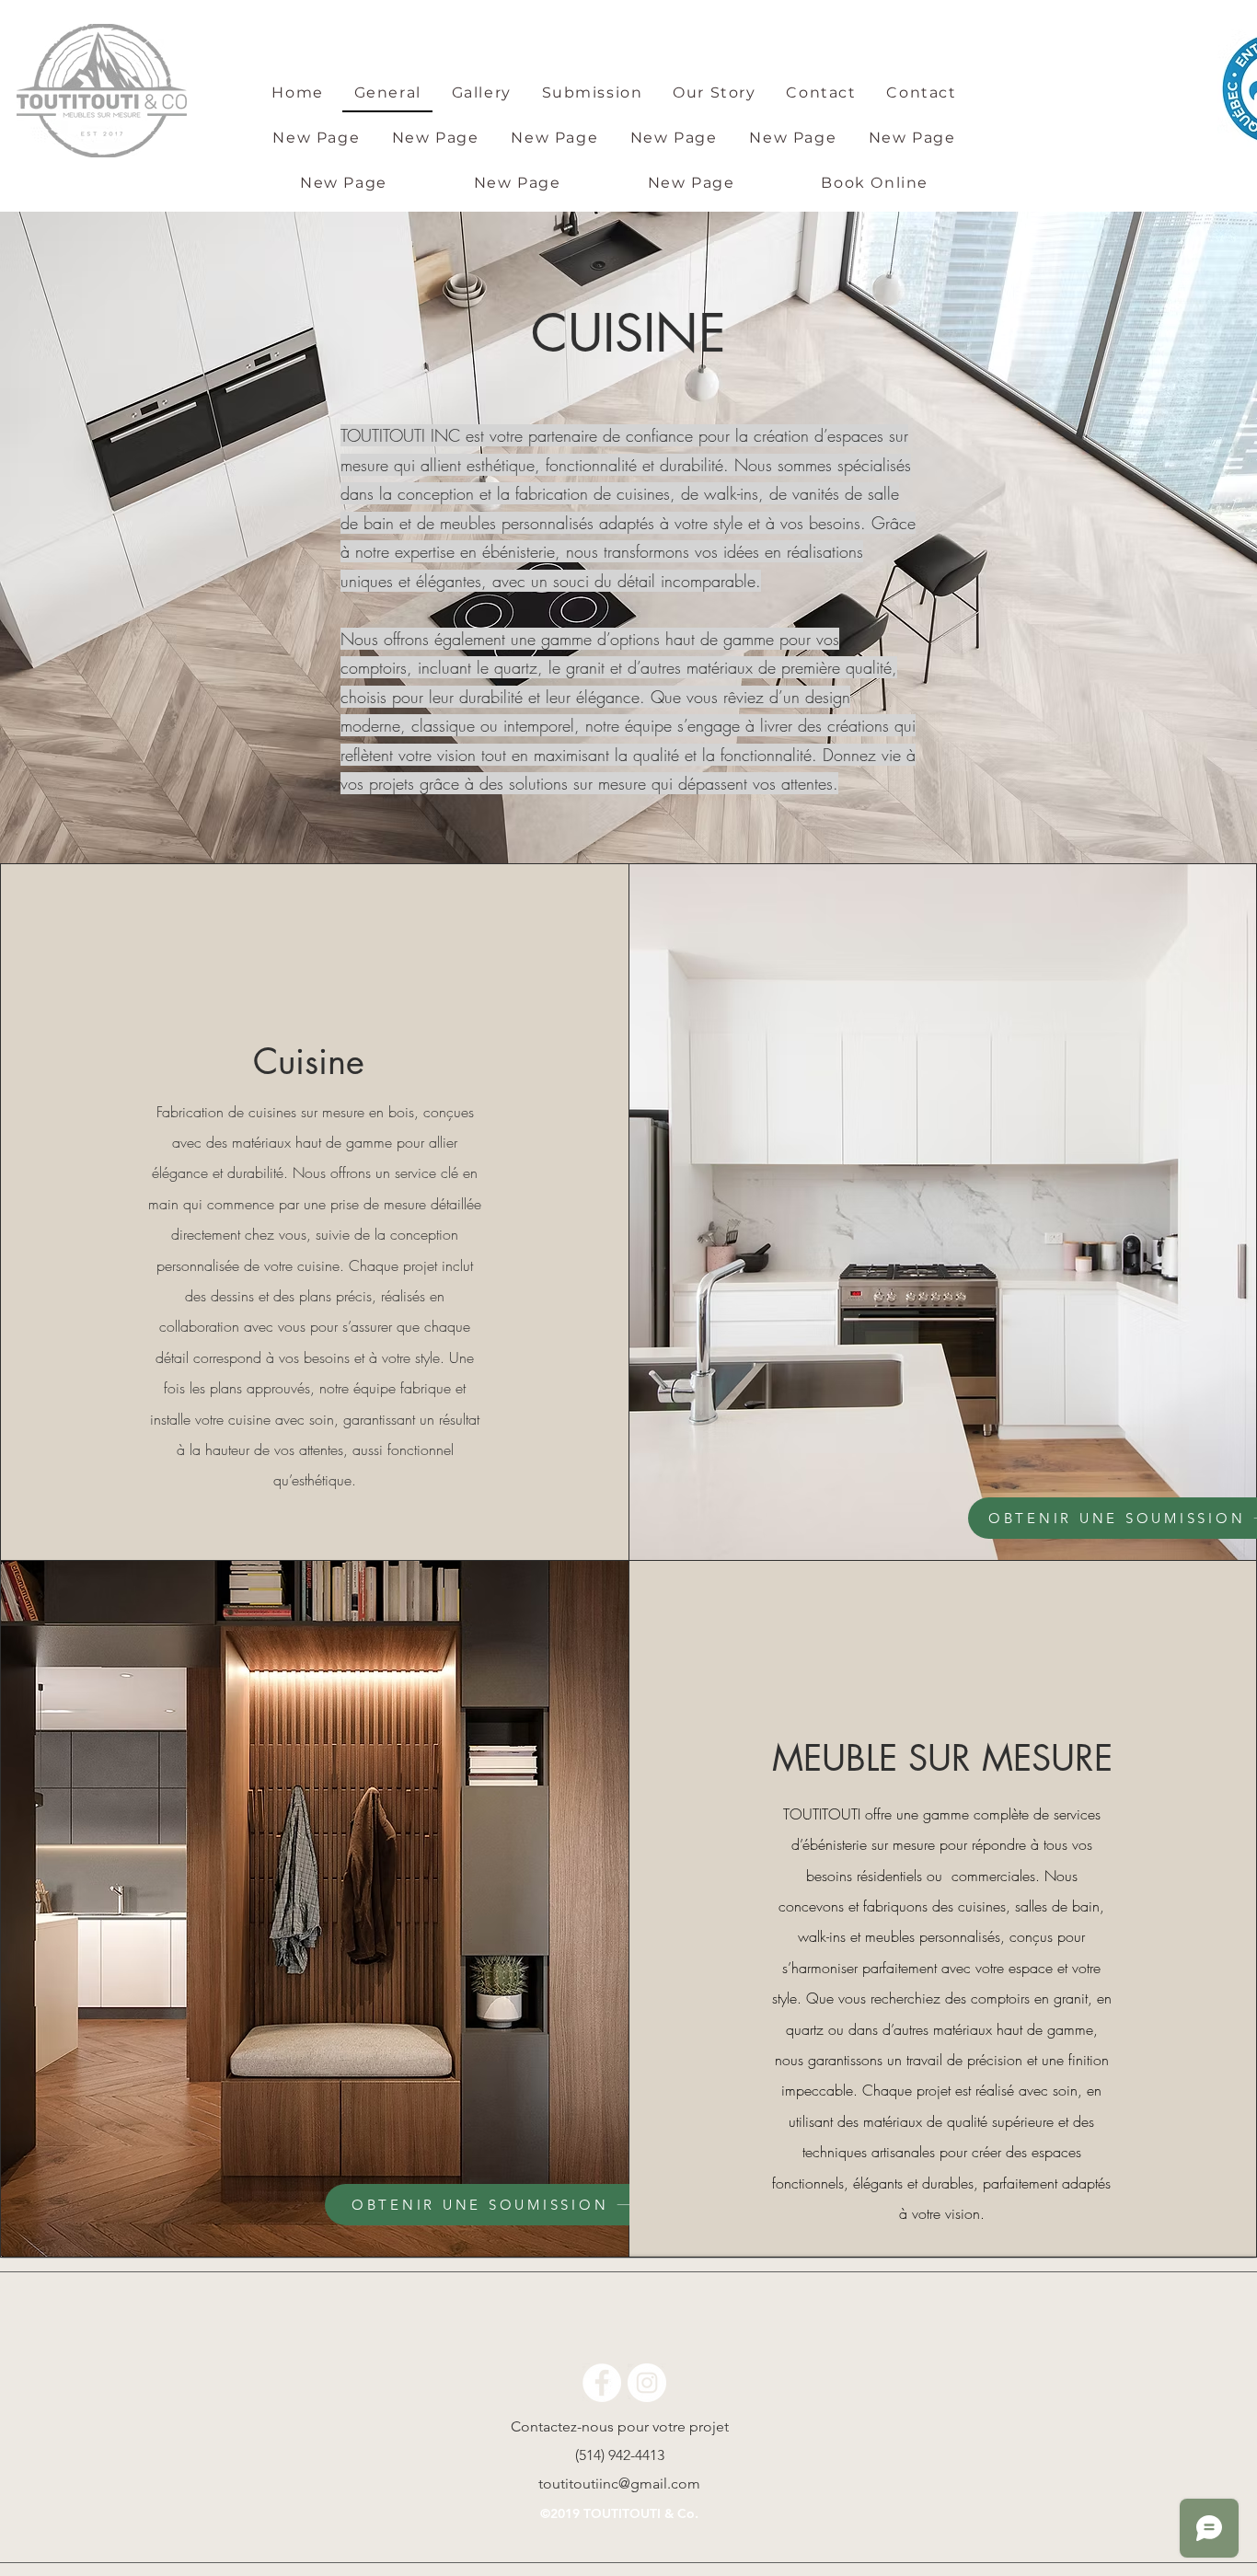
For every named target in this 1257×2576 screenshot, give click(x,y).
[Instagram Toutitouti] (647, 2383)
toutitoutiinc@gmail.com (619, 2484)
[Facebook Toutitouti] (602, 2383)
